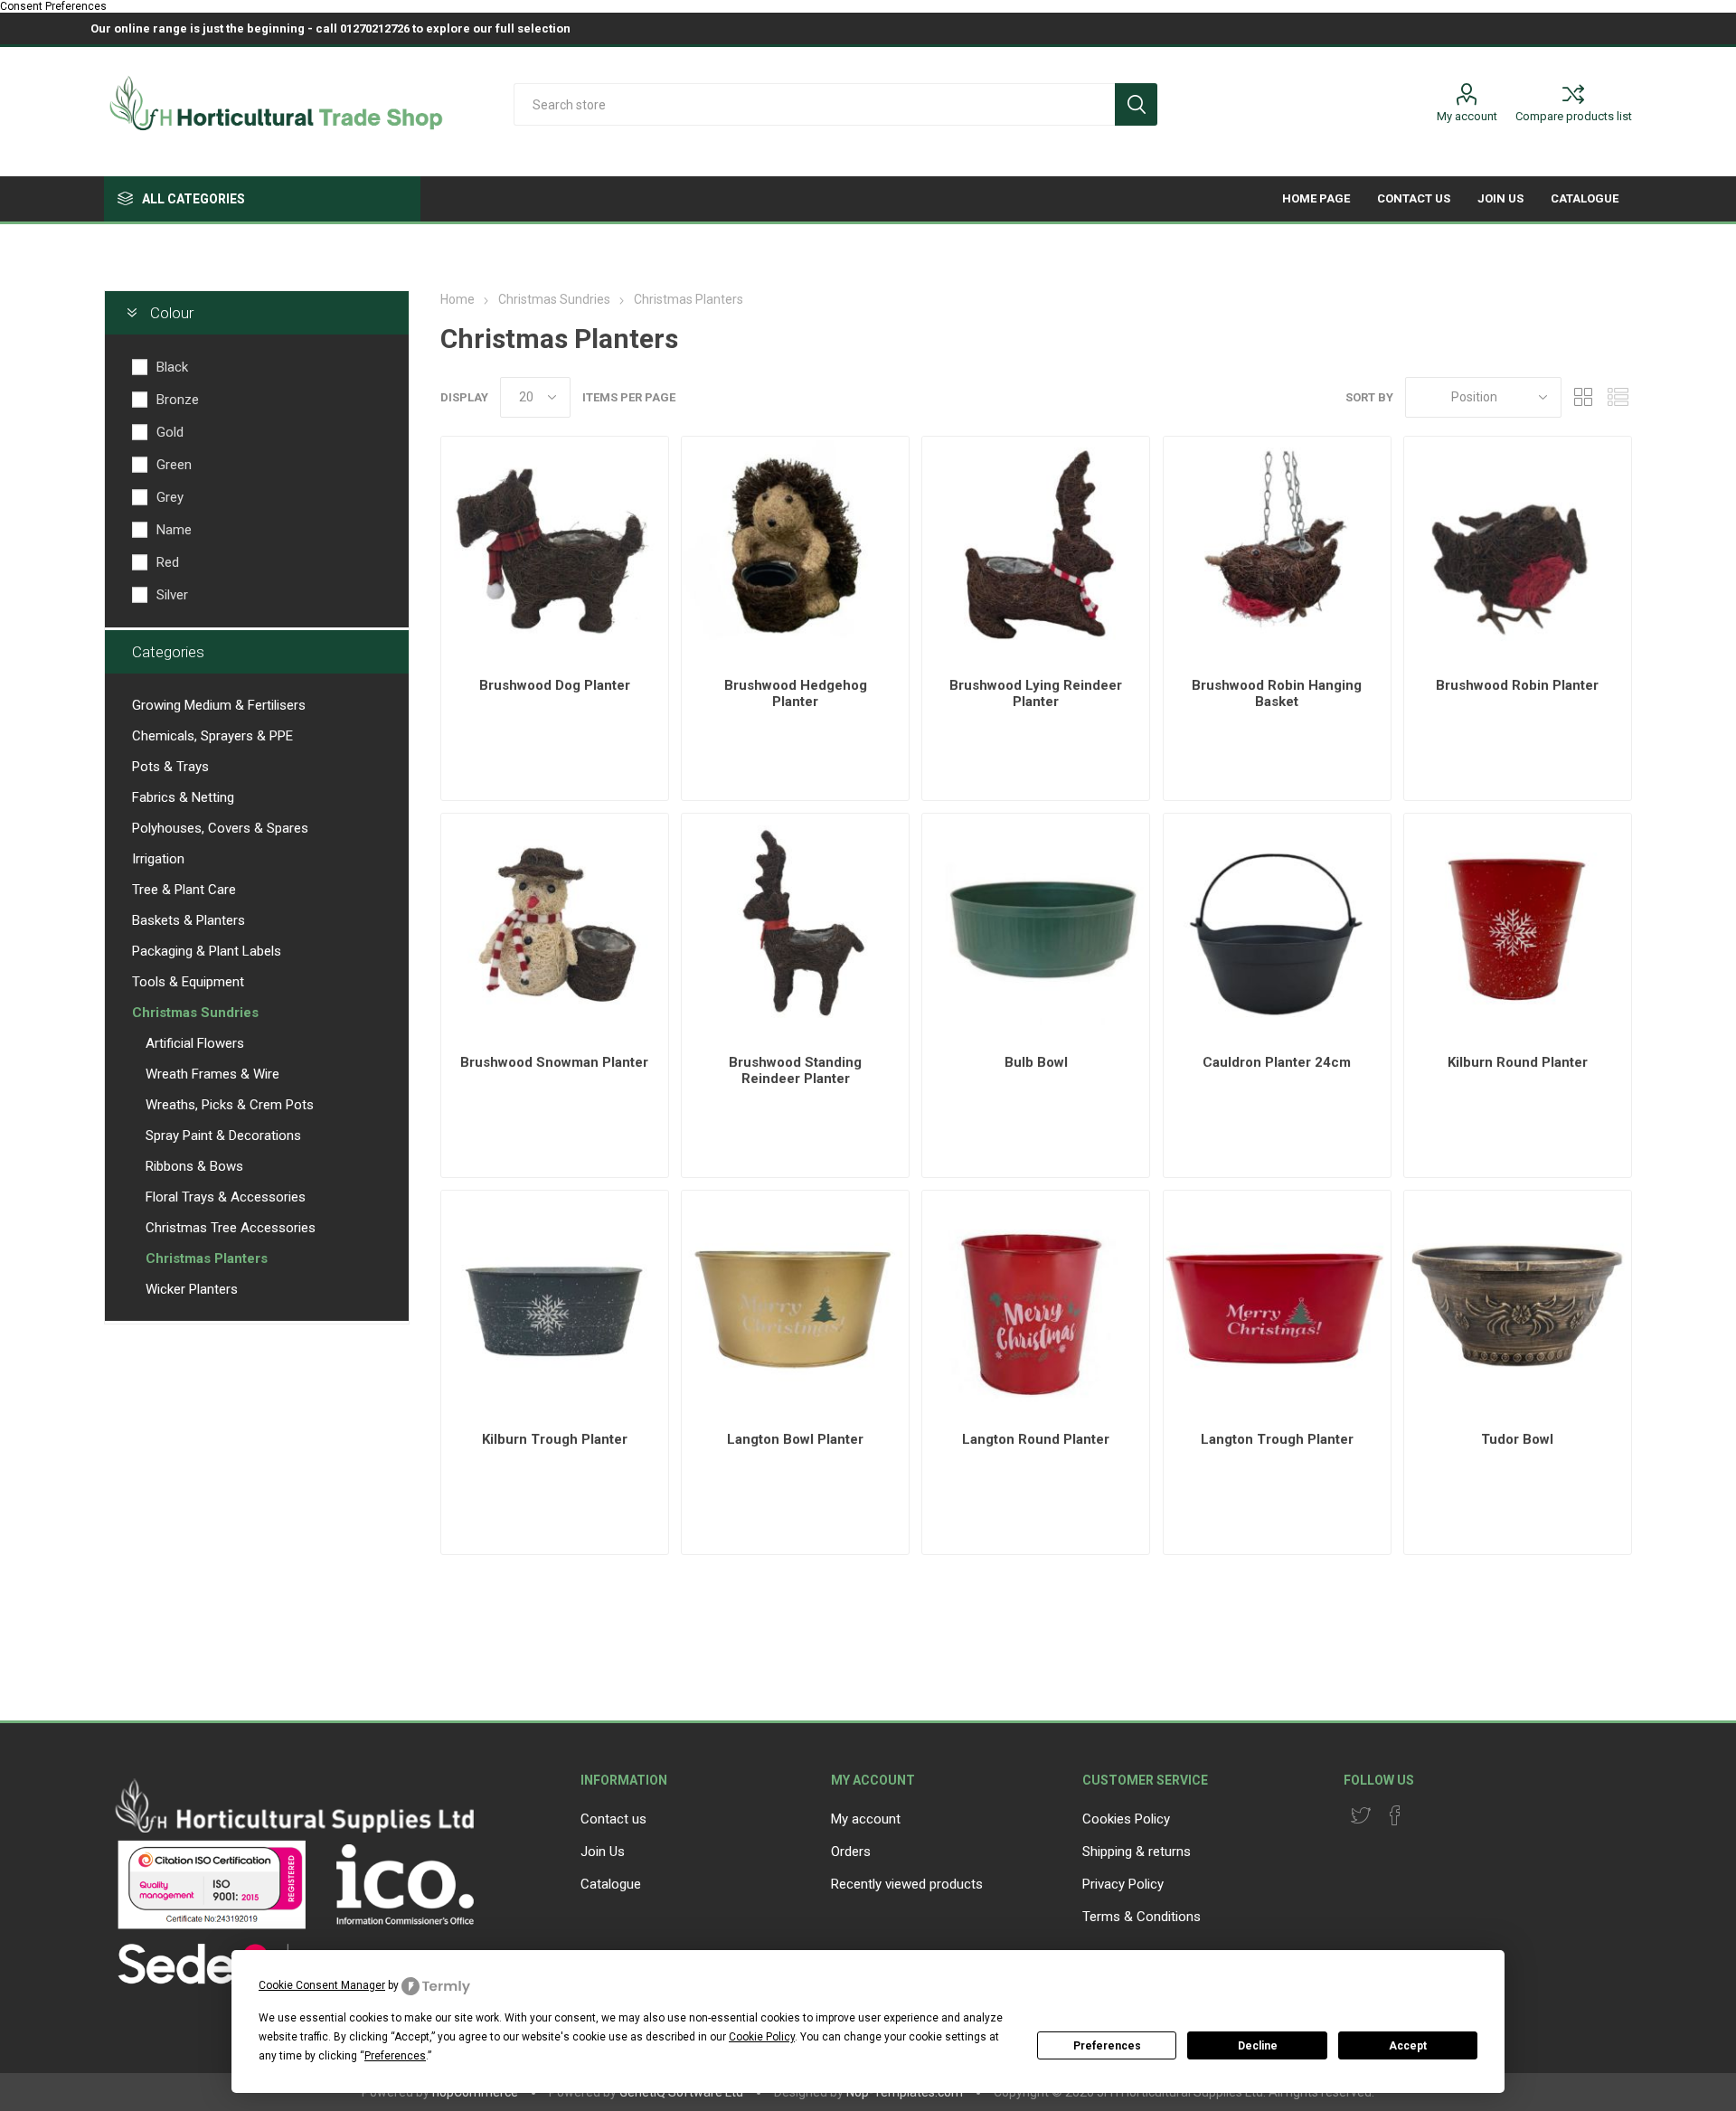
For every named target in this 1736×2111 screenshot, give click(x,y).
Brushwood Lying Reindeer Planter (1036, 693)
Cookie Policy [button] (762, 2037)
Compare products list (1574, 116)
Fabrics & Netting (183, 797)
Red (168, 562)
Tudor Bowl (1517, 1439)
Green (174, 465)
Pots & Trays (170, 767)
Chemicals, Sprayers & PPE (212, 736)
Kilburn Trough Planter (555, 1439)
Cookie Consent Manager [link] (322, 1985)
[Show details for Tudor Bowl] (1518, 1304)
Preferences (1107, 2046)
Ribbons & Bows (194, 1166)
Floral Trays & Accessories (226, 1197)
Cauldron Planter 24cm (1277, 1062)
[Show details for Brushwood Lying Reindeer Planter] (1036, 550)
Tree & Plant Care (184, 890)
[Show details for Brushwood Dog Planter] (555, 550)
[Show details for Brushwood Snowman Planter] (555, 927)
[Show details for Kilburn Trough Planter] (555, 1304)
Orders (851, 1852)
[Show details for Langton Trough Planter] (1277, 1304)
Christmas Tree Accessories (231, 1228)
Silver (172, 595)
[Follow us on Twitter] (1361, 1815)
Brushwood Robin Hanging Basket (1277, 693)
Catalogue (611, 1884)
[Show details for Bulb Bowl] (1036, 927)
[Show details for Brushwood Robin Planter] (1518, 550)
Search (1136, 104)
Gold (170, 432)
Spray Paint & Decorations (223, 1136)
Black (172, 367)
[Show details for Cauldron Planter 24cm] (1277, 927)
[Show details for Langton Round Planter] (1036, 1304)
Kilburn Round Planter (1518, 1062)
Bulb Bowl (1036, 1062)
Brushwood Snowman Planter (554, 1062)
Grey (170, 497)
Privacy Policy (1123, 1884)
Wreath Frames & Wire (212, 1074)
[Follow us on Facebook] (1395, 1815)
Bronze (178, 400)
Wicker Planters (192, 1289)
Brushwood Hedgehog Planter (796, 693)
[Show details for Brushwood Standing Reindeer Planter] (795, 927)
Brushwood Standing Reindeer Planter (795, 1070)
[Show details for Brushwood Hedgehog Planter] (795, 550)
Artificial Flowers (195, 1043)
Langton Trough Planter (1277, 1439)
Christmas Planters (207, 1258)
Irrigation (158, 859)
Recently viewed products (907, 1884)
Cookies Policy (1126, 1819)
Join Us (603, 1852)
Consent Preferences (53, 6)
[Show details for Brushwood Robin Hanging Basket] (1277, 550)
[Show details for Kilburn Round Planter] (1518, 927)
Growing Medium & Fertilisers (219, 705)
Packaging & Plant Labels (207, 951)
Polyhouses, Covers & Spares (220, 828)
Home (458, 299)
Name (174, 530)
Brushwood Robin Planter (1517, 685)
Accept (1408, 2046)
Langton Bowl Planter (795, 1439)
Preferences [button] (395, 2056)
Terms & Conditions (1142, 1917)
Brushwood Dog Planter (555, 685)
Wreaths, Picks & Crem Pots (230, 1105)
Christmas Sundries (195, 1013)
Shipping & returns (1137, 1852)
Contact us (613, 1819)
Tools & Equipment (188, 982)
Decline (1258, 2046)
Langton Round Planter (1036, 1439)
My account (1467, 116)
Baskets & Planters (189, 920)
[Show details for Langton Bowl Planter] (795, 1304)
